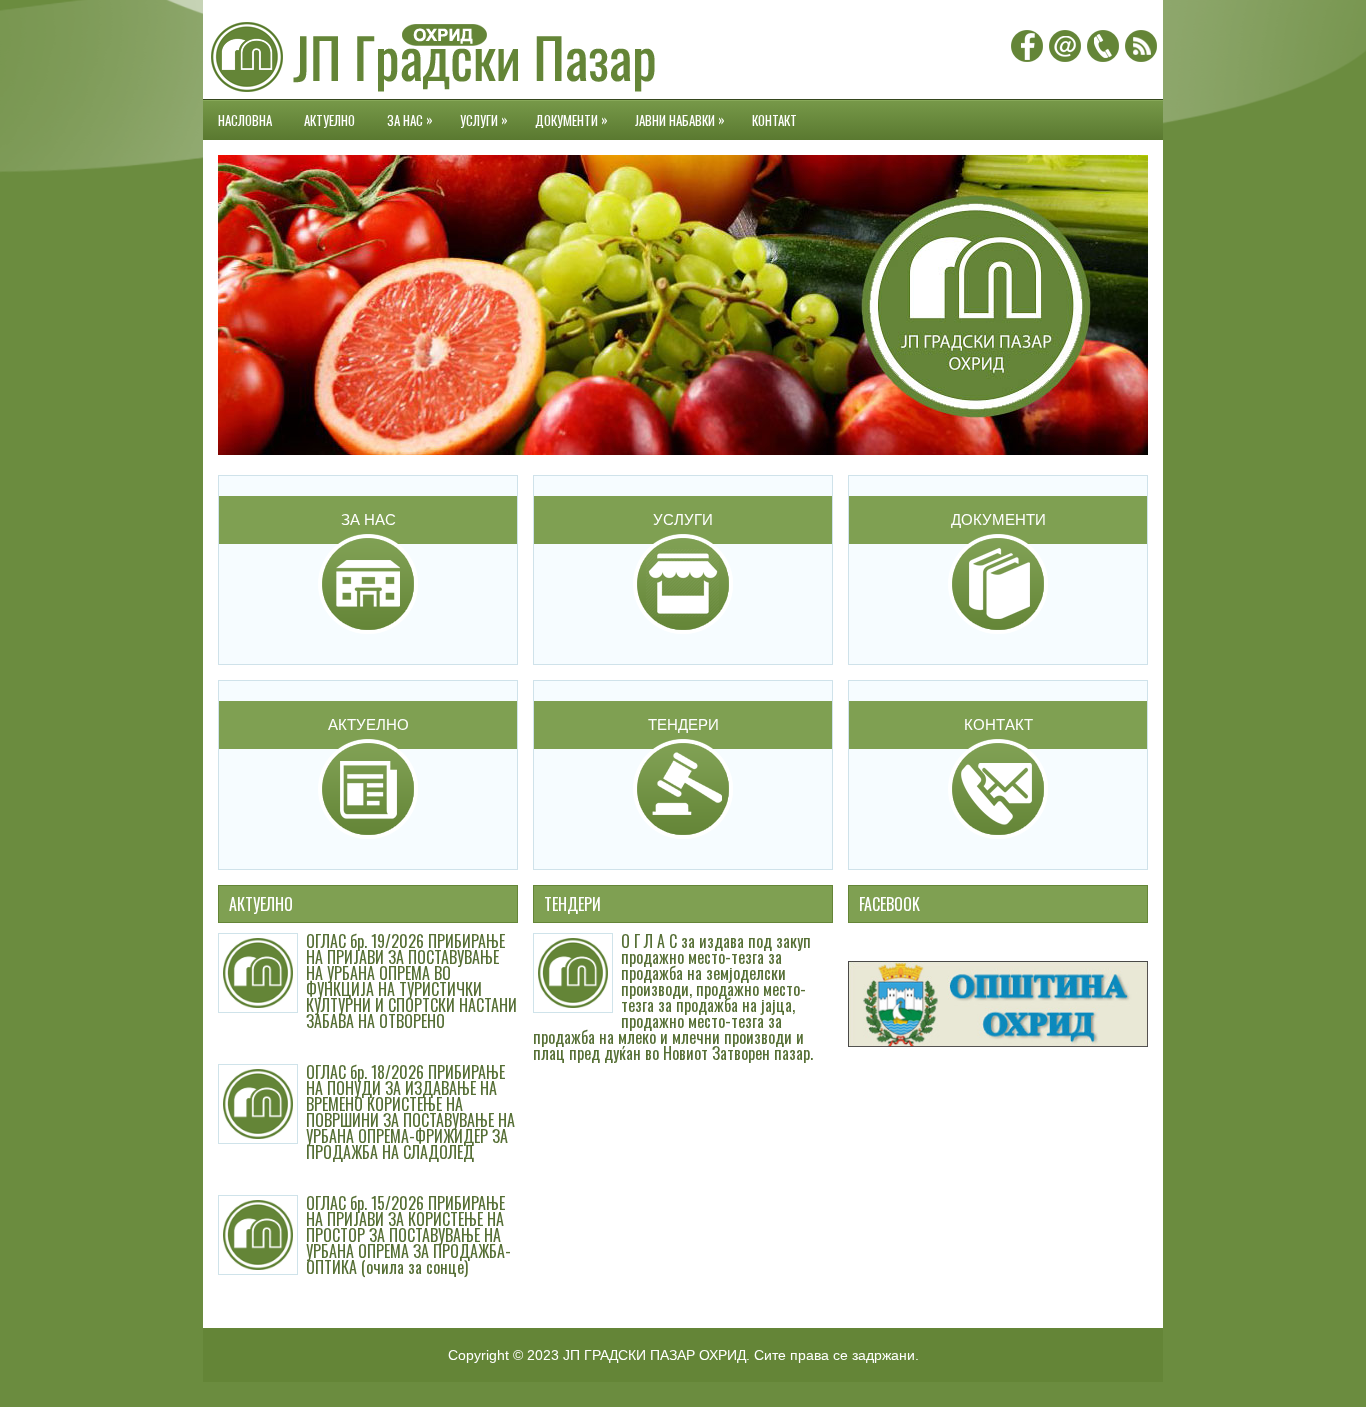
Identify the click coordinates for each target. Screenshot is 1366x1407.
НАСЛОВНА (245, 120)
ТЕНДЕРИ (683, 724)
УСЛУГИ (484, 119)
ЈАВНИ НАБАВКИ (680, 119)
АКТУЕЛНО (329, 120)
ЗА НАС (410, 119)
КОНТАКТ (774, 120)
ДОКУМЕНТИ (571, 119)
